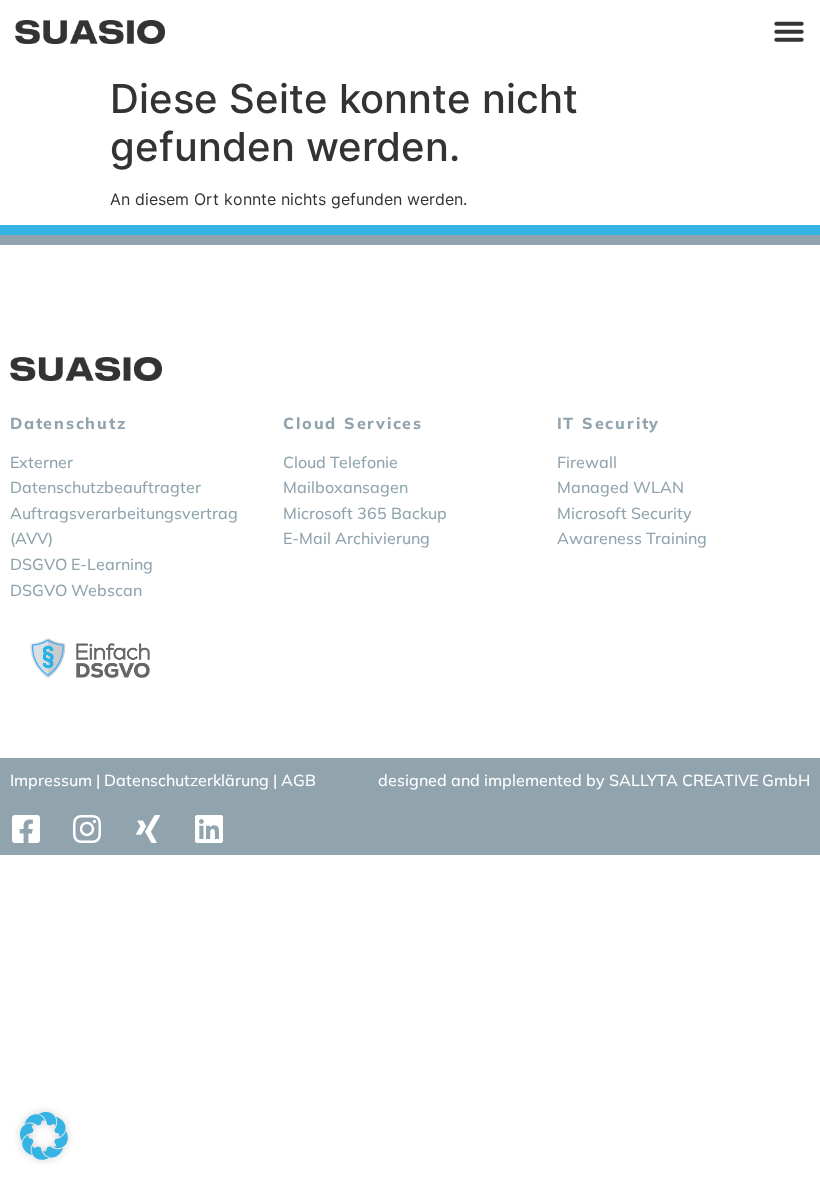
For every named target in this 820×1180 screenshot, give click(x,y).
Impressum (51, 780)
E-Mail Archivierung (356, 538)
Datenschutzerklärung (188, 780)
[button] (44, 1136)
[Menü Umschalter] (789, 31)
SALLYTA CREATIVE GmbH (709, 780)
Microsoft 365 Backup (365, 513)
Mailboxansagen (345, 487)
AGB (298, 780)
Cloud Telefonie (340, 462)
